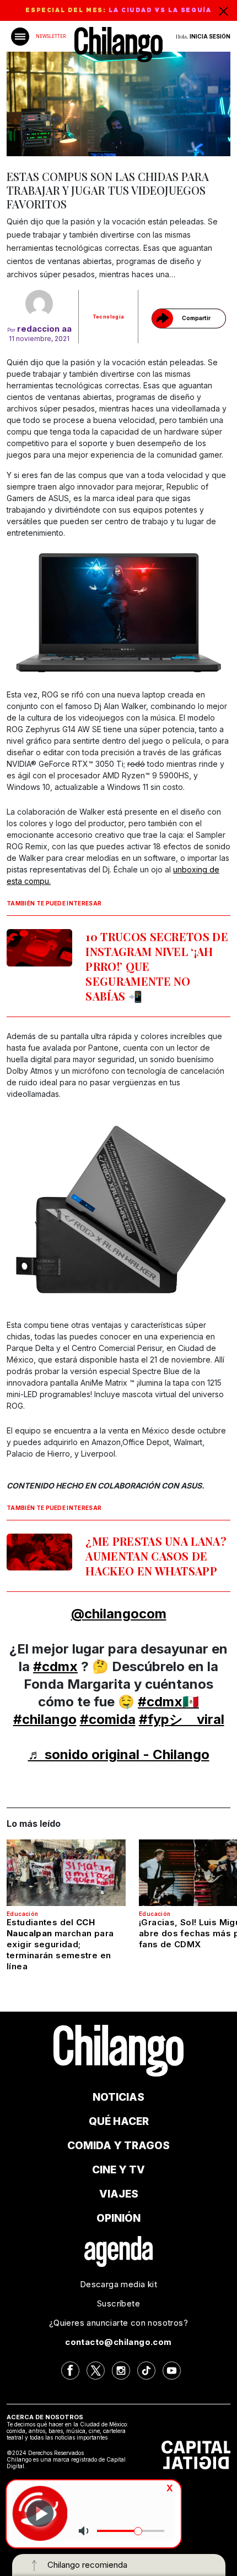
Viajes (119, 2194)
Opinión (118, 2218)
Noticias (118, 2097)
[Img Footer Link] (119, 2251)
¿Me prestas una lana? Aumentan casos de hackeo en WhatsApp (156, 1556)
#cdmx (55, 1666)
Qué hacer (119, 2121)
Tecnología (109, 317)
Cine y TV (118, 2170)
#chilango (45, 1719)
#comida (108, 1719)
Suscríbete (118, 2303)
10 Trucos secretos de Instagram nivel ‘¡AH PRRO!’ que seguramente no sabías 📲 (157, 966)
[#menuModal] (20, 37)
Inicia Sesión (210, 36)
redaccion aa (44, 329)
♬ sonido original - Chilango (119, 1754)
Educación (23, 1914)
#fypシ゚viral (182, 1719)
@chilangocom (119, 1614)
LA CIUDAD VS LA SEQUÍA (160, 10)
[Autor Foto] (39, 304)
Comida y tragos (118, 2146)
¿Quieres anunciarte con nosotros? (118, 2323)
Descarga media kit (118, 2284)
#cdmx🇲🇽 (168, 1702)
